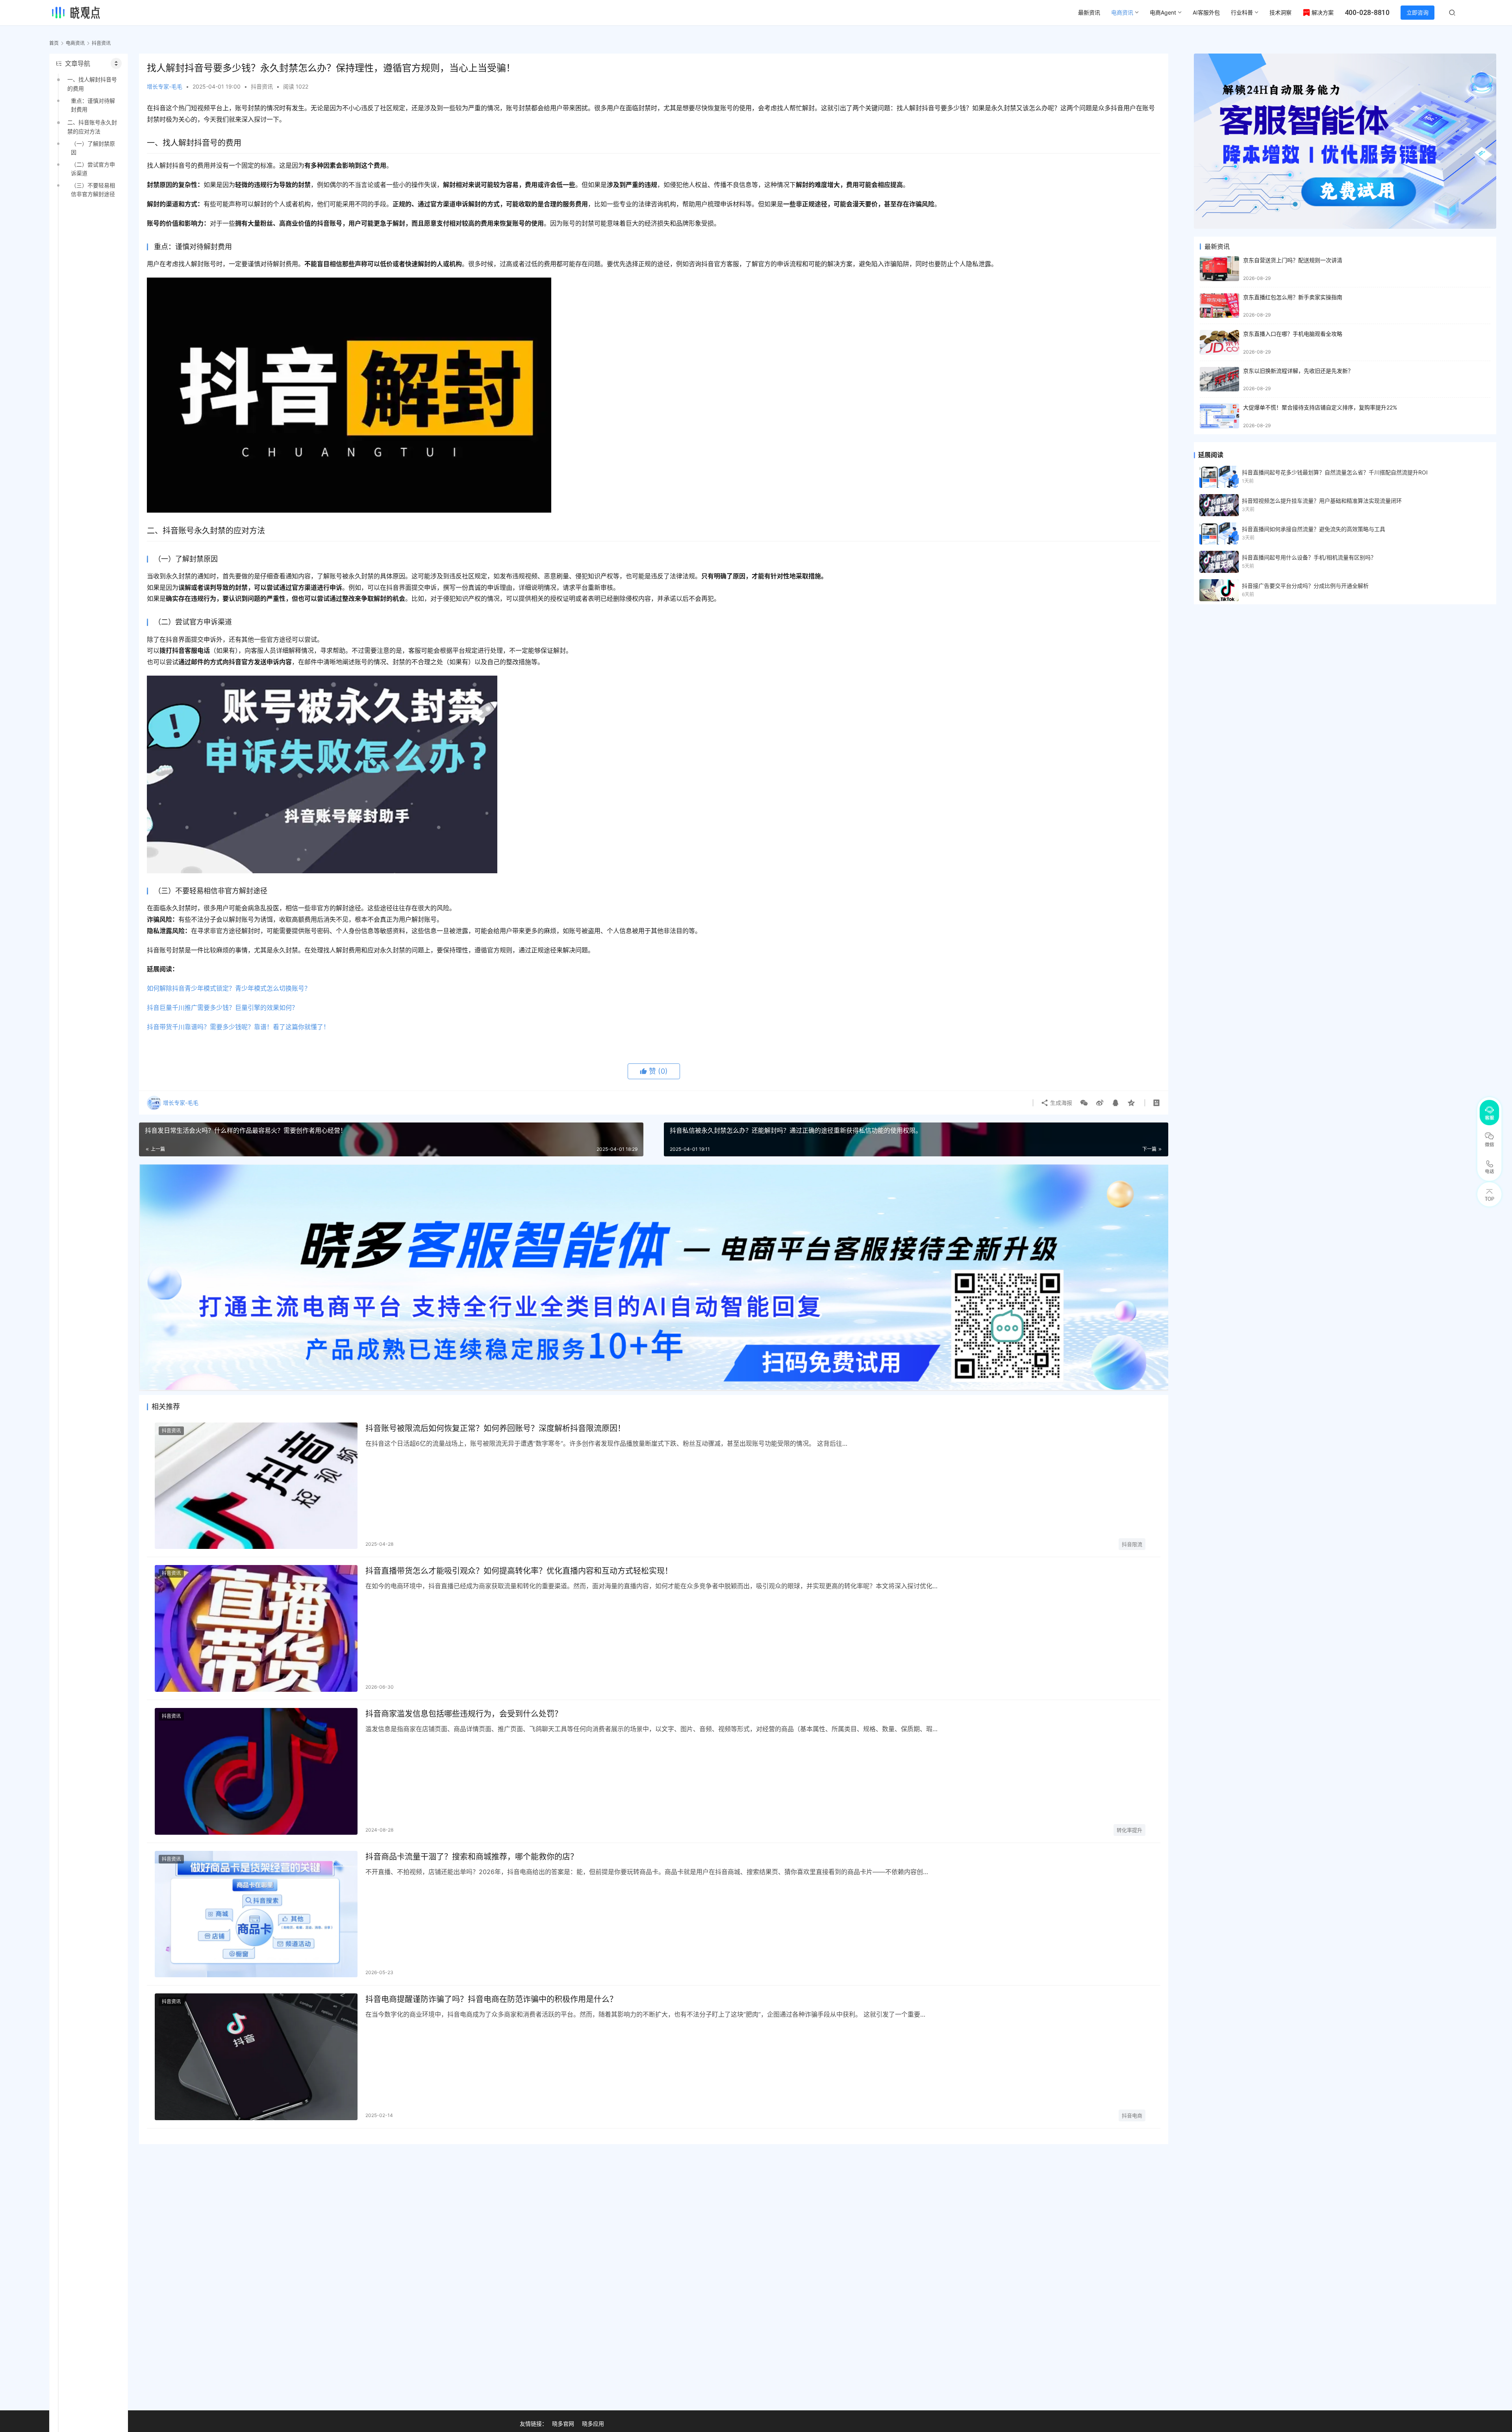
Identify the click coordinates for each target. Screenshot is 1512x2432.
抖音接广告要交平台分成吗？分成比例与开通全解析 (1305, 586)
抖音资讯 (262, 86)
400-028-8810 (1367, 12)
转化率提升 (1129, 1830)
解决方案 (1323, 12)
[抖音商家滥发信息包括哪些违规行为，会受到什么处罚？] (256, 1771)
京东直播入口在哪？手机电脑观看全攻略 (1293, 334)
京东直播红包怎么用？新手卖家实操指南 (1293, 297)
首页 (54, 43)
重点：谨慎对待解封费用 (93, 105)
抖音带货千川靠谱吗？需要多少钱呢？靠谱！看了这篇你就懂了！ (238, 1027)
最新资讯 (1089, 12)
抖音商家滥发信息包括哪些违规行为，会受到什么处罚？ (464, 1714)
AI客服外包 (1206, 12)
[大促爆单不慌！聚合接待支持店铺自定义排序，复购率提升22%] (1219, 416)
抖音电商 (1132, 2115)
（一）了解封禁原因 (93, 148)
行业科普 (1242, 12)
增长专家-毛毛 (165, 86)
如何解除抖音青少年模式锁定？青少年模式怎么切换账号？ (229, 988)
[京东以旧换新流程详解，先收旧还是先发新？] (1219, 379)
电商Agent (1163, 12)
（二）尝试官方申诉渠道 (93, 169)
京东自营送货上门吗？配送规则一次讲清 (1293, 260)
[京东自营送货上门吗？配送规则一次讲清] (1219, 269)
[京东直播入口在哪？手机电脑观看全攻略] (1219, 342)
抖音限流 (1132, 1544)
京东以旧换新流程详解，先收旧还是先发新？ (1298, 371)
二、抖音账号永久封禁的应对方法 (92, 127)
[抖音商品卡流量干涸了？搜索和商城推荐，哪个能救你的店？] (256, 1914)
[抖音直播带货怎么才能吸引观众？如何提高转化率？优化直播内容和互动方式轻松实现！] (256, 1628)
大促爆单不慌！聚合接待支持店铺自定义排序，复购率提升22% (1320, 407)
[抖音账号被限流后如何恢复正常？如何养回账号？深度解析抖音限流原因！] (256, 1486)
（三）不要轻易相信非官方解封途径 (93, 190)
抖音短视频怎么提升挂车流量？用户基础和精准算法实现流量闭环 (1322, 501)
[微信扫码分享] (1084, 1103)
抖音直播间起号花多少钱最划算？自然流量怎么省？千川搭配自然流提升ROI (1335, 472)
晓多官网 (563, 2424)
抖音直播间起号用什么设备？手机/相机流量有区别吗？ (1309, 557)
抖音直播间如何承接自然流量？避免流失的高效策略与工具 (1314, 529)
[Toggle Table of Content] (116, 63)
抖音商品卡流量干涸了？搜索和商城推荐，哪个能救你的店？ (472, 1857)
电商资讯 (1122, 12)
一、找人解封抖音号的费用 (92, 84)
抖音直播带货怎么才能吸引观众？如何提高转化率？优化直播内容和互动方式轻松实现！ (519, 1571)
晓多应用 (593, 2424)
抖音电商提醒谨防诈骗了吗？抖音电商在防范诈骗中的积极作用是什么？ (491, 1999)
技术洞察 (1280, 12)
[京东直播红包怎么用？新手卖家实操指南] (1219, 306)
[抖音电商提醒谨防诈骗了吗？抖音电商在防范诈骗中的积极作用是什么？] (256, 2057)
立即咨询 (1417, 12)
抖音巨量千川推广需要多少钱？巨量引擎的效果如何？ (222, 1008)
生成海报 (1060, 1103)
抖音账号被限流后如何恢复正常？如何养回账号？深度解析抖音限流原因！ (495, 1428)
